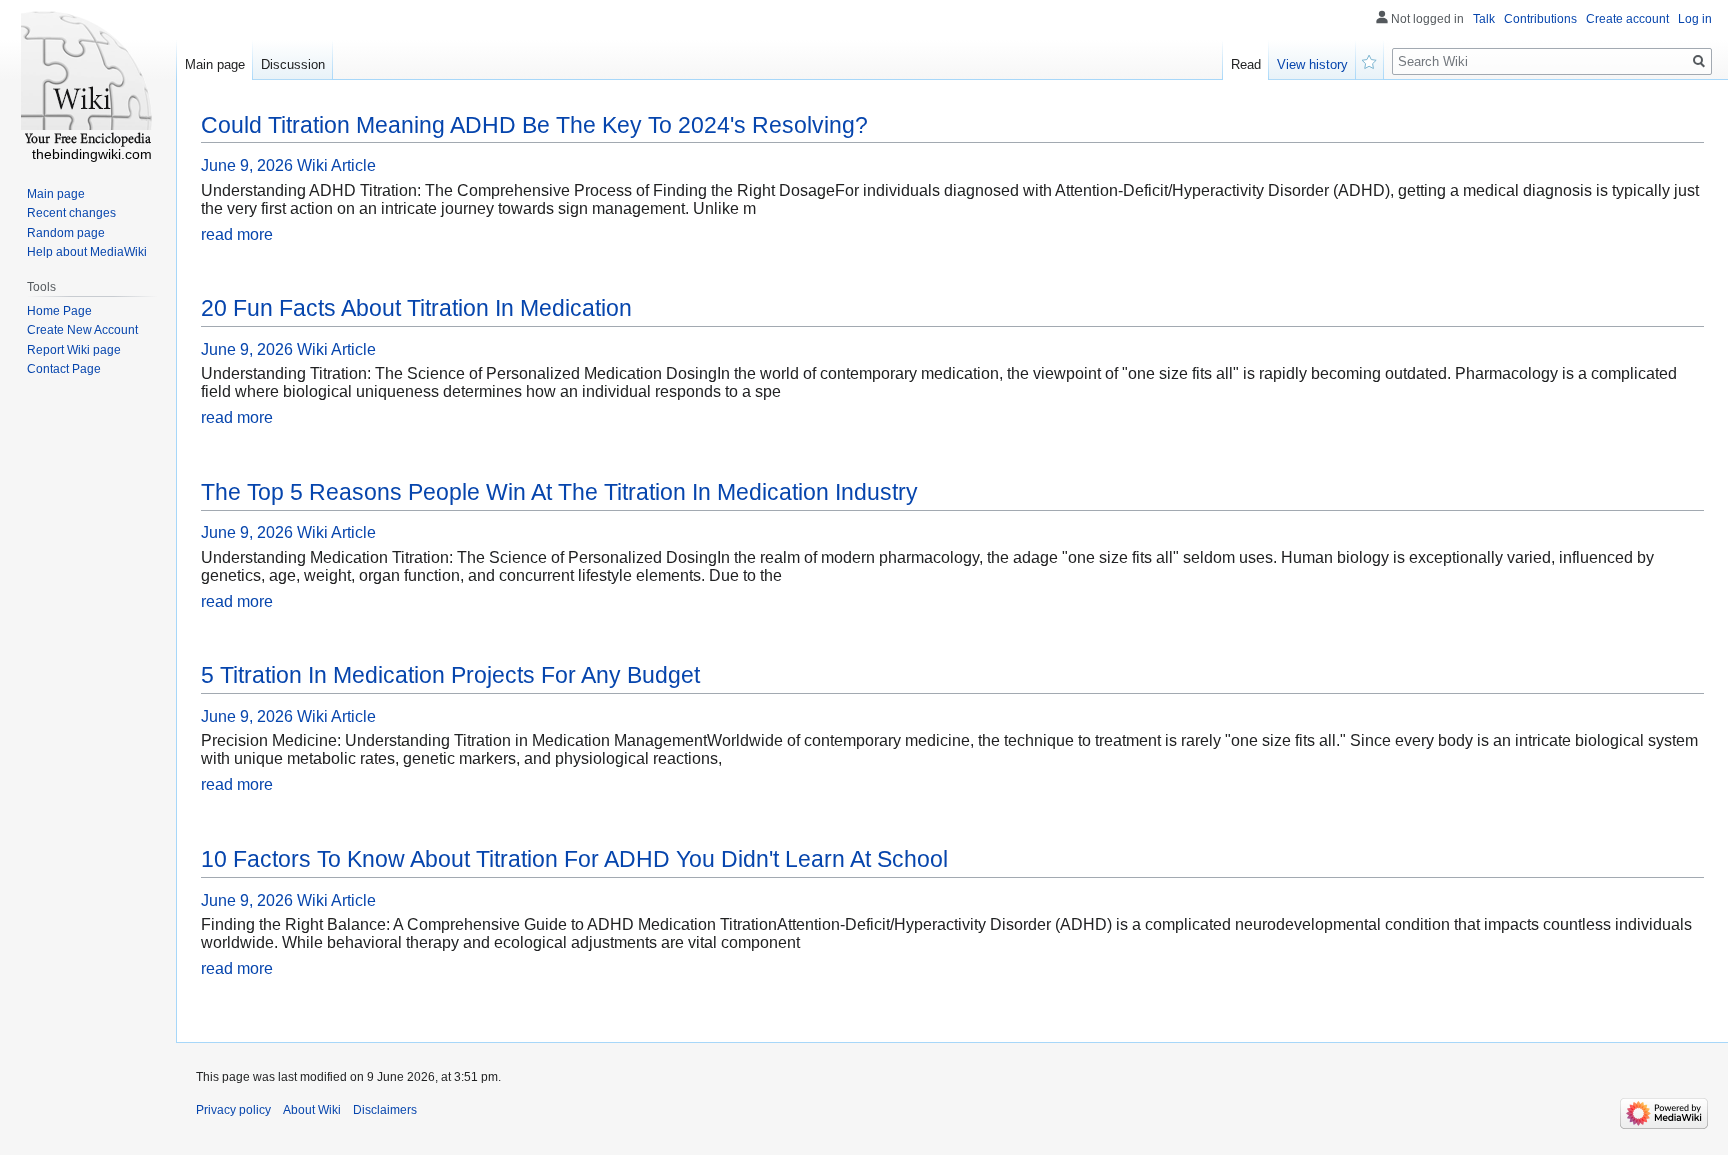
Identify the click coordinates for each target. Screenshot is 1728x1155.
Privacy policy (233, 1110)
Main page (215, 64)
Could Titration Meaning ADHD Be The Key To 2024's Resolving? (534, 125)
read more (237, 234)
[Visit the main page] (88, 80)
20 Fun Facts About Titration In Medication (416, 308)
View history (1312, 64)
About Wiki (312, 1110)
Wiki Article (336, 165)
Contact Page (64, 369)
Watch (1370, 60)
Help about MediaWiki (87, 252)
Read (1246, 64)
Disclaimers (385, 1110)
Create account (1627, 19)
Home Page (59, 311)
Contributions (1540, 19)
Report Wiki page (74, 350)
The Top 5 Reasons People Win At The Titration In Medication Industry (559, 492)
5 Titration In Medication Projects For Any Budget (450, 675)
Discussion (293, 64)
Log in (1695, 19)
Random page (66, 233)
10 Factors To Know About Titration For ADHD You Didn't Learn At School (574, 859)
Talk (1484, 19)
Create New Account (82, 330)
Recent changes (71, 213)
